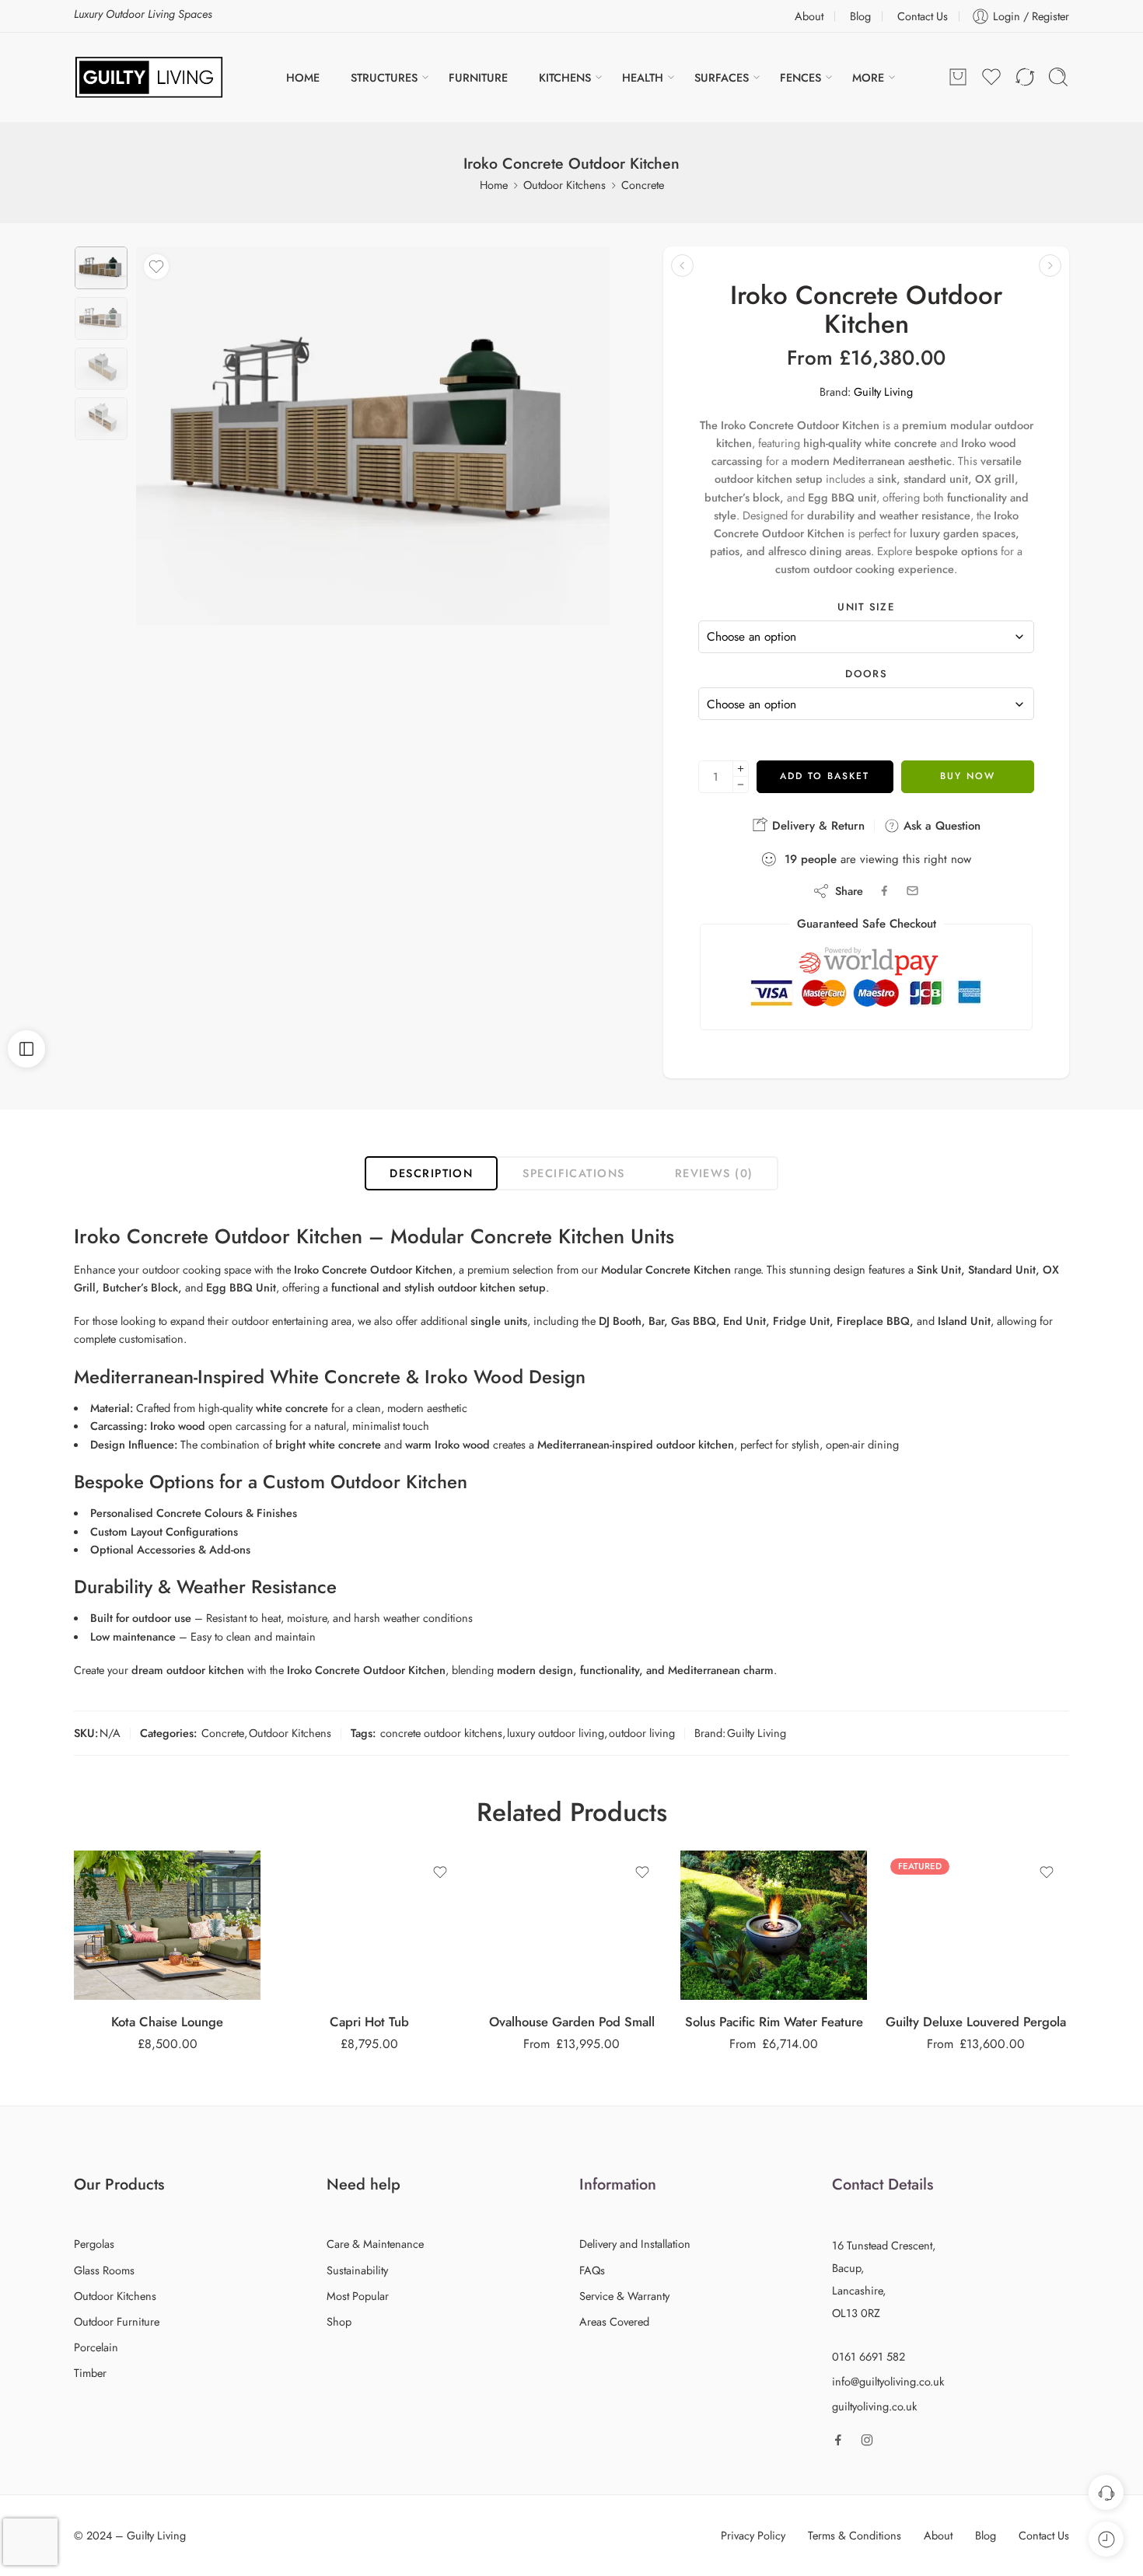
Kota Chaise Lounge (167, 2022)
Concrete (643, 185)
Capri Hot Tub (369, 2022)
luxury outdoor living (556, 1733)
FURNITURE (478, 77)
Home (494, 185)
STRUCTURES (384, 77)
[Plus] (741, 769)
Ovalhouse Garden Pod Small (572, 2022)
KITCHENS (565, 77)
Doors (866, 674)
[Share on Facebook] (884, 891)
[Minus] (741, 785)
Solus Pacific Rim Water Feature (774, 2022)
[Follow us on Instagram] (867, 2440)
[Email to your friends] (912, 891)
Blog (860, 16)
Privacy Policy (753, 2535)
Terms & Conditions (855, 2535)
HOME (303, 77)
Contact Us (923, 16)
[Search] (1058, 77)
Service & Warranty (624, 2296)
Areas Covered (614, 2321)
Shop (339, 2321)
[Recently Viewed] (1106, 2539)
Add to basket (825, 776)
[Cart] (958, 77)
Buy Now (968, 776)
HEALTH (643, 77)
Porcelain (96, 2347)
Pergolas (94, 2244)
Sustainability (357, 2270)
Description (431, 1173)
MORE (868, 77)
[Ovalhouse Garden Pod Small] (571, 1925)
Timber (90, 2373)
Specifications (573, 1173)
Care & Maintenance (375, 2244)
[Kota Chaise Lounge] (167, 1925)
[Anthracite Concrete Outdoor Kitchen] (1050, 266)
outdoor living (642, 1733)
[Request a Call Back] (1106, 2492)
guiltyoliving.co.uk (874, 2406)
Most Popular (358, 2296)
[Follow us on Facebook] (838, 2440)
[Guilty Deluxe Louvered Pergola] (976, 1925)
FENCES (800, 77)
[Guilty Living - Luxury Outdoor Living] (149, 77)
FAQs (592, 2270)
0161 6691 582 (869, 2356)
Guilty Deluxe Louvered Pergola (976, 2022)
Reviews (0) (714, 1173)
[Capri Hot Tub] (369, 1925)
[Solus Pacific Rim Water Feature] (774, 1925)
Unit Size (866, 607)
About (809, 16)
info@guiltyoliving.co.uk (888, 2381)
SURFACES (722, 77)
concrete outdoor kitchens (441, 1733)
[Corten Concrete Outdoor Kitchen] (682, 266)
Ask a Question (940, 826)
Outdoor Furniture (117, 2321)
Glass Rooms (104, 2270)
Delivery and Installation (635, 2244)
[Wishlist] (156, 267)
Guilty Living (883, 391)
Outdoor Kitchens (565, 185)
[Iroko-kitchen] (101, 268)
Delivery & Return (816, 826)
